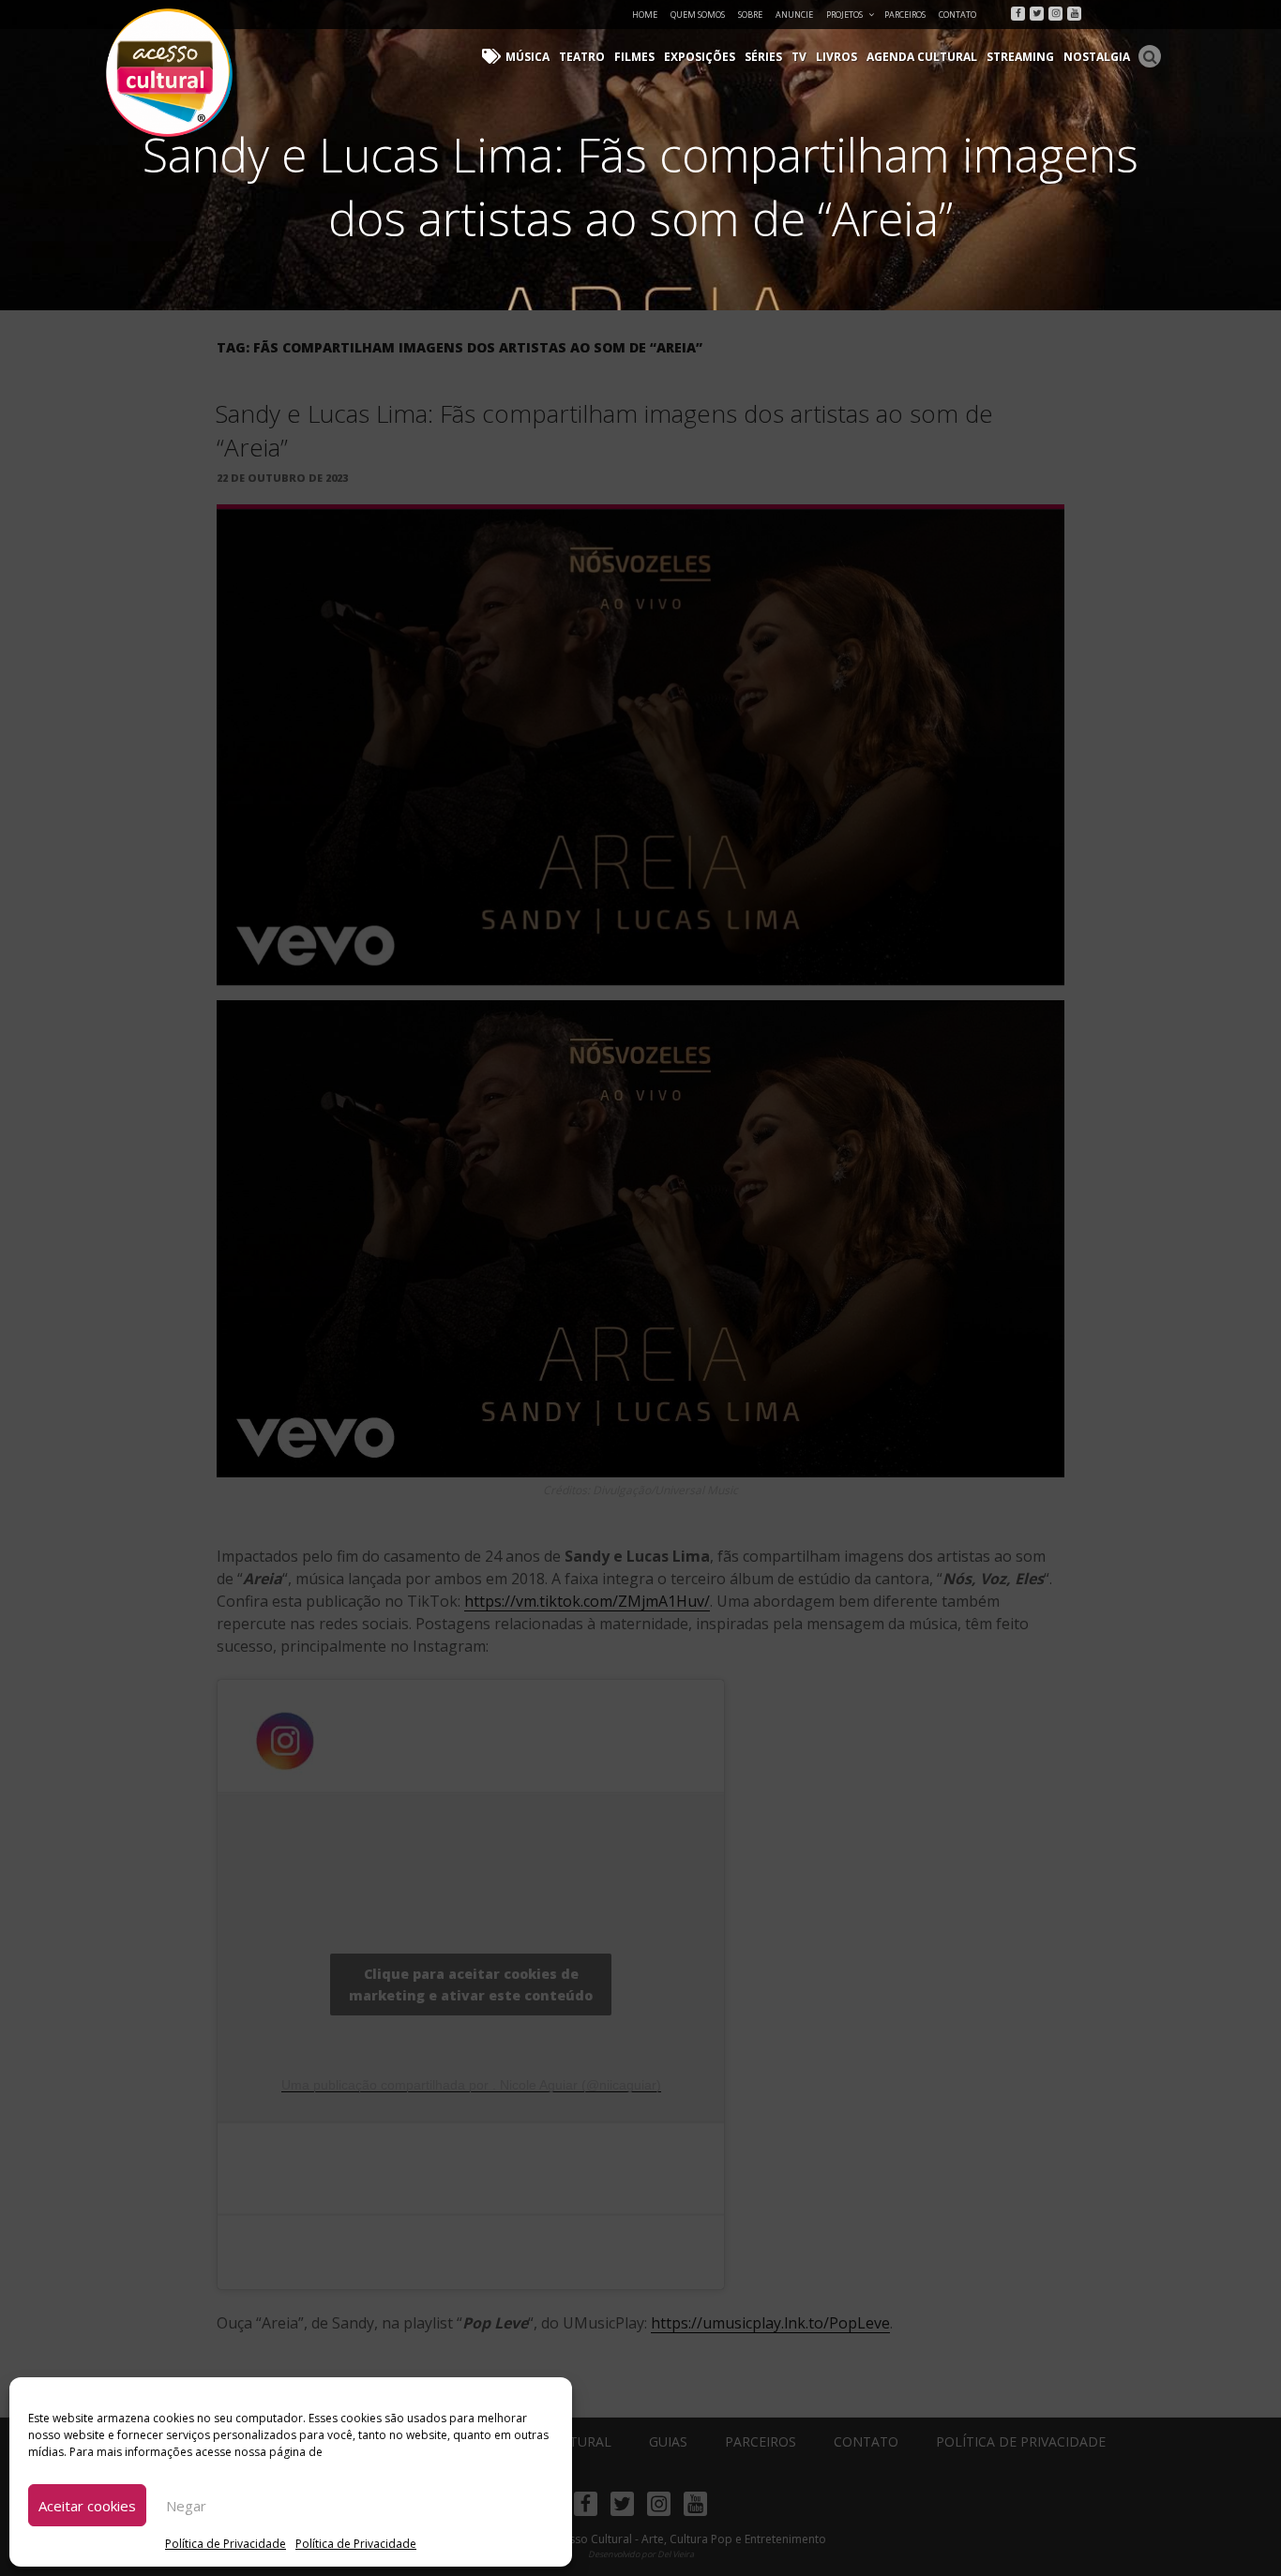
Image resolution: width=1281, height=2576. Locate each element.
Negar (186, 2506)
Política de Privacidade (226, 2544)
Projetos (844, 15)
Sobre (750, 15)
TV (799, 57)
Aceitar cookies (87, 2506)
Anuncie (794, 15)
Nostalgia (1097, 57)
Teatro (582, 57)
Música (527, 57)
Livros (836, 57)
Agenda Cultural (922, 57)
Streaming (1020, 57)
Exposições (700, 57)
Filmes (634, 57)
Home (645, 15)
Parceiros (905, 15)
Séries (763, 57)
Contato (957, 15)
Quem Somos (698, 15)
